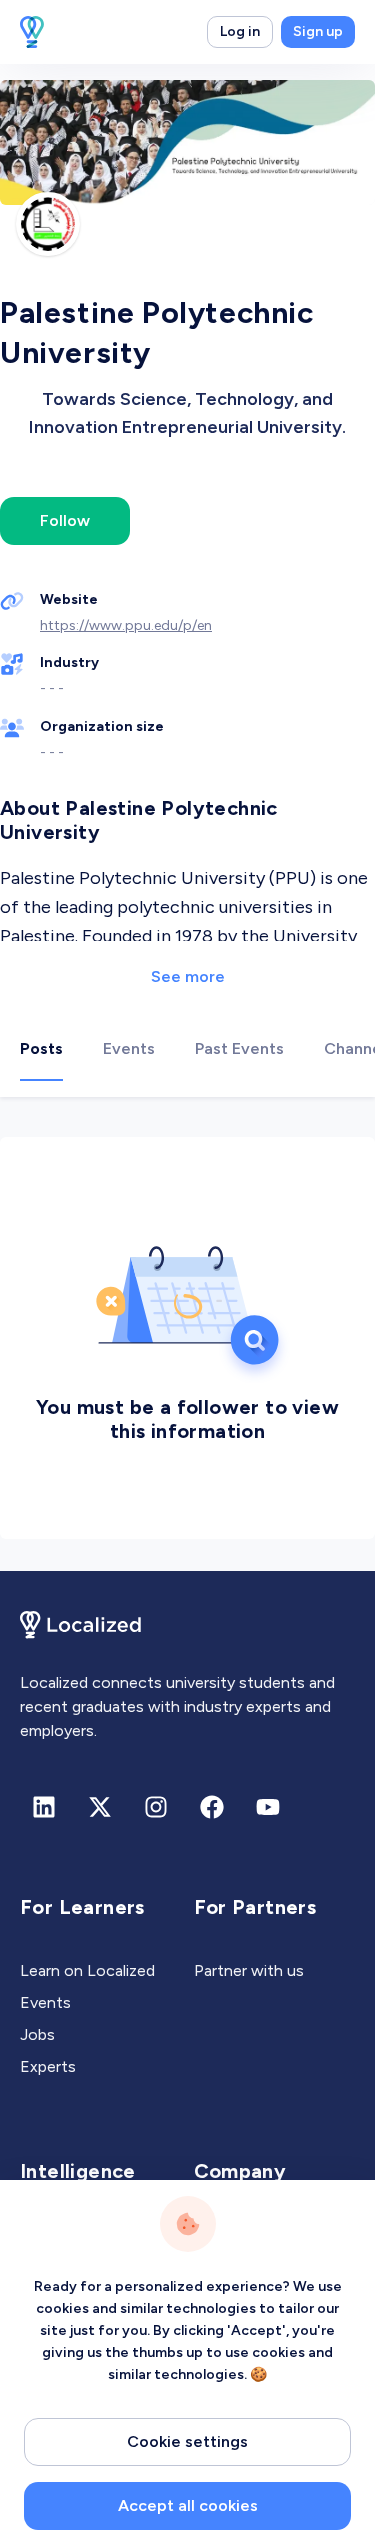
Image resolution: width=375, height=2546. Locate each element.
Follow (65, 520)
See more (188, 976)
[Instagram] (156, 1807)
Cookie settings (187, 2441)
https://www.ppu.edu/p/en (126, 625)
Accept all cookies (188, 2505)
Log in (240, 31)
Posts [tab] (41, 1048)
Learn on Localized (87, 1970)
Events (45, 2002)
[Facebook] (212, 1807)
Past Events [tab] (239, 1048)
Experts (48, 2066)
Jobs (37, 2034)
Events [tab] (129, 1048)
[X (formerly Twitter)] (100, 1807)
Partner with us (249, 1970)
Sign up (318, 31)
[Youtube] (268, 1807)
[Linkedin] (44, 1807)
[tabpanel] (187, 1334)
